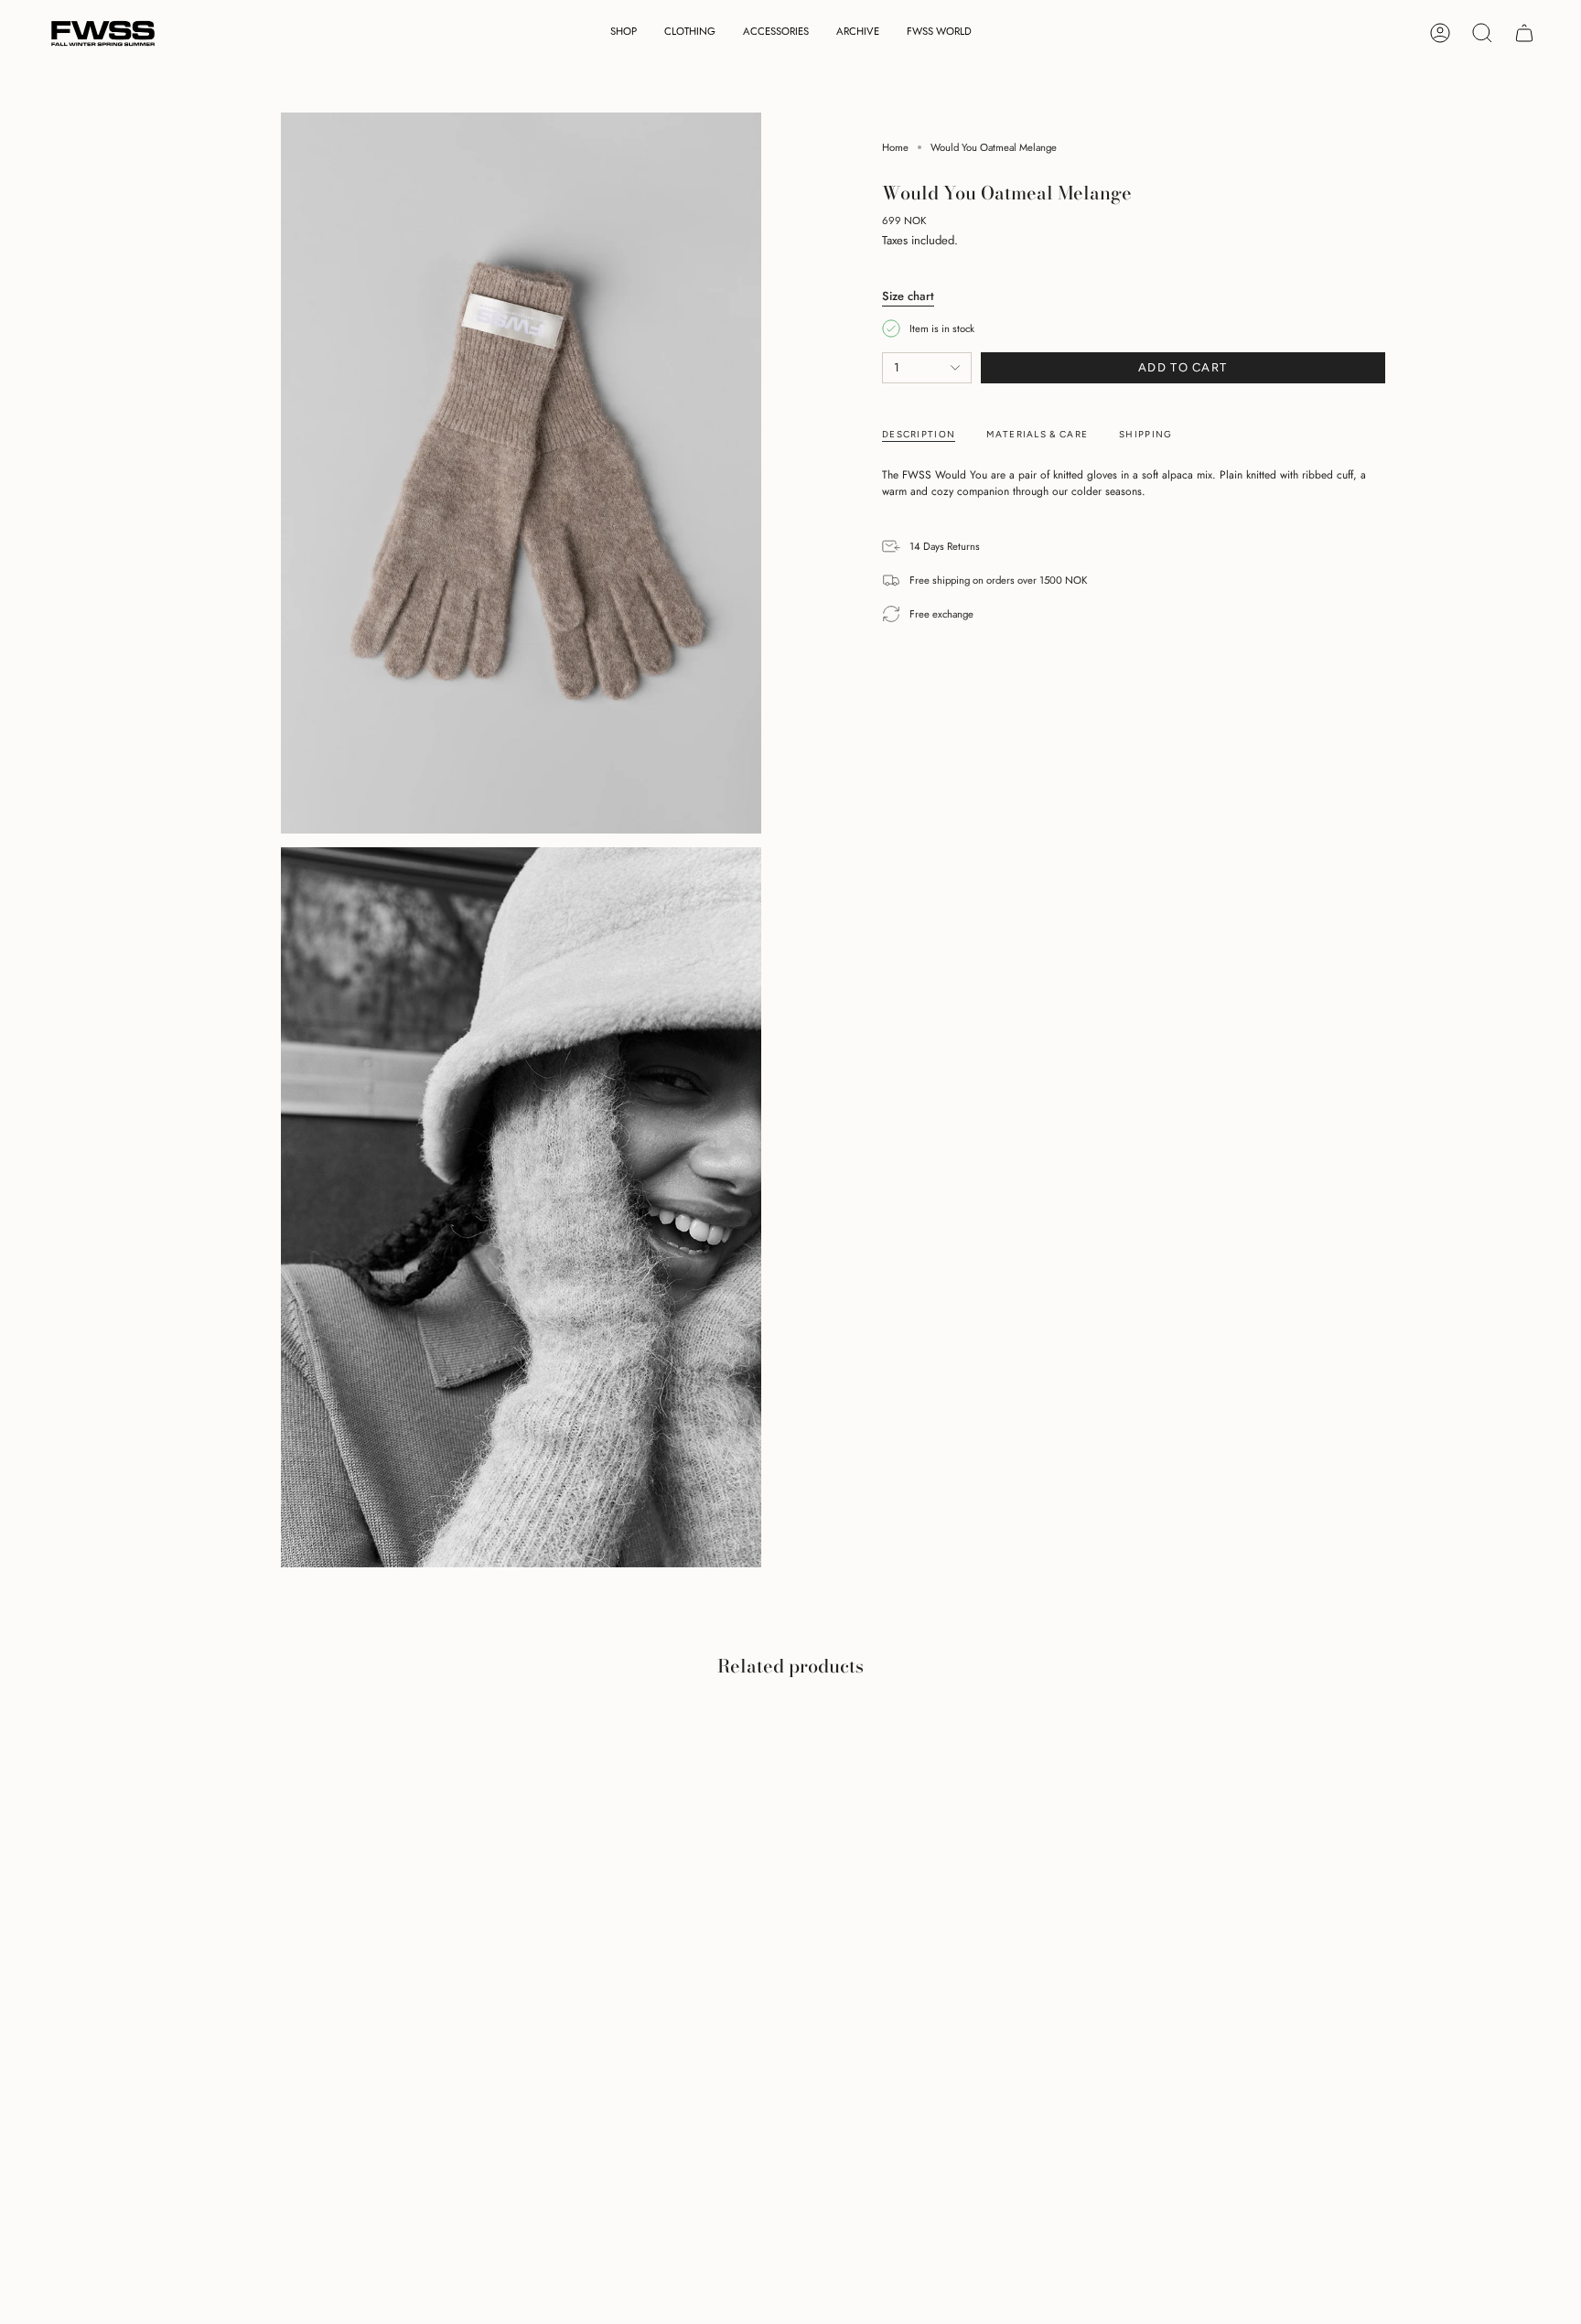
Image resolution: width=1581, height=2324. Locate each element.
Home (895, 147)
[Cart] (1524, 33)
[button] (624, 33)
